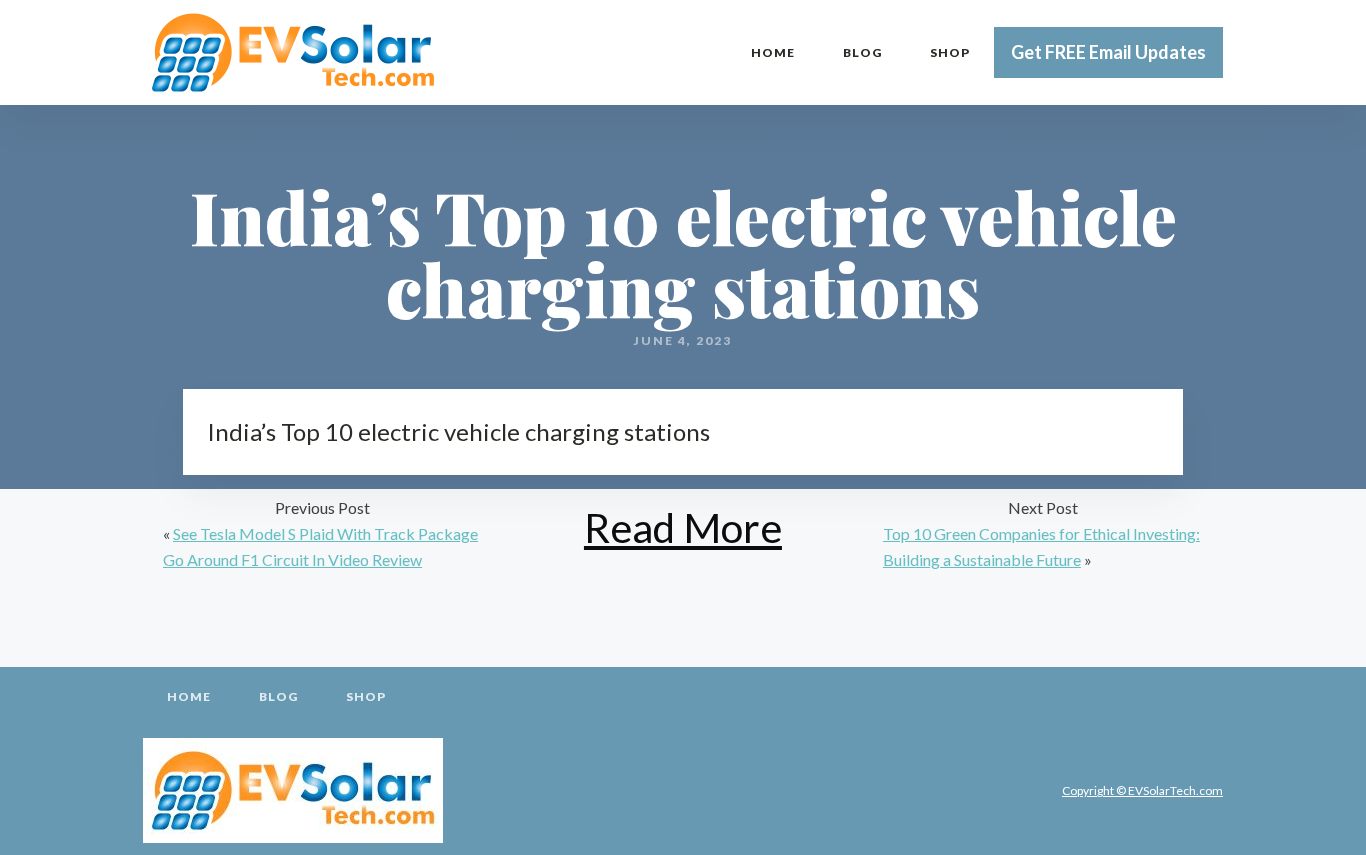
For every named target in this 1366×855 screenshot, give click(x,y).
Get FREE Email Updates (1108, 52)
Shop (950, 52)
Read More (683, 527)
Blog (862, 52)
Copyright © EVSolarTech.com (1142, 790)
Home (773, 52)
